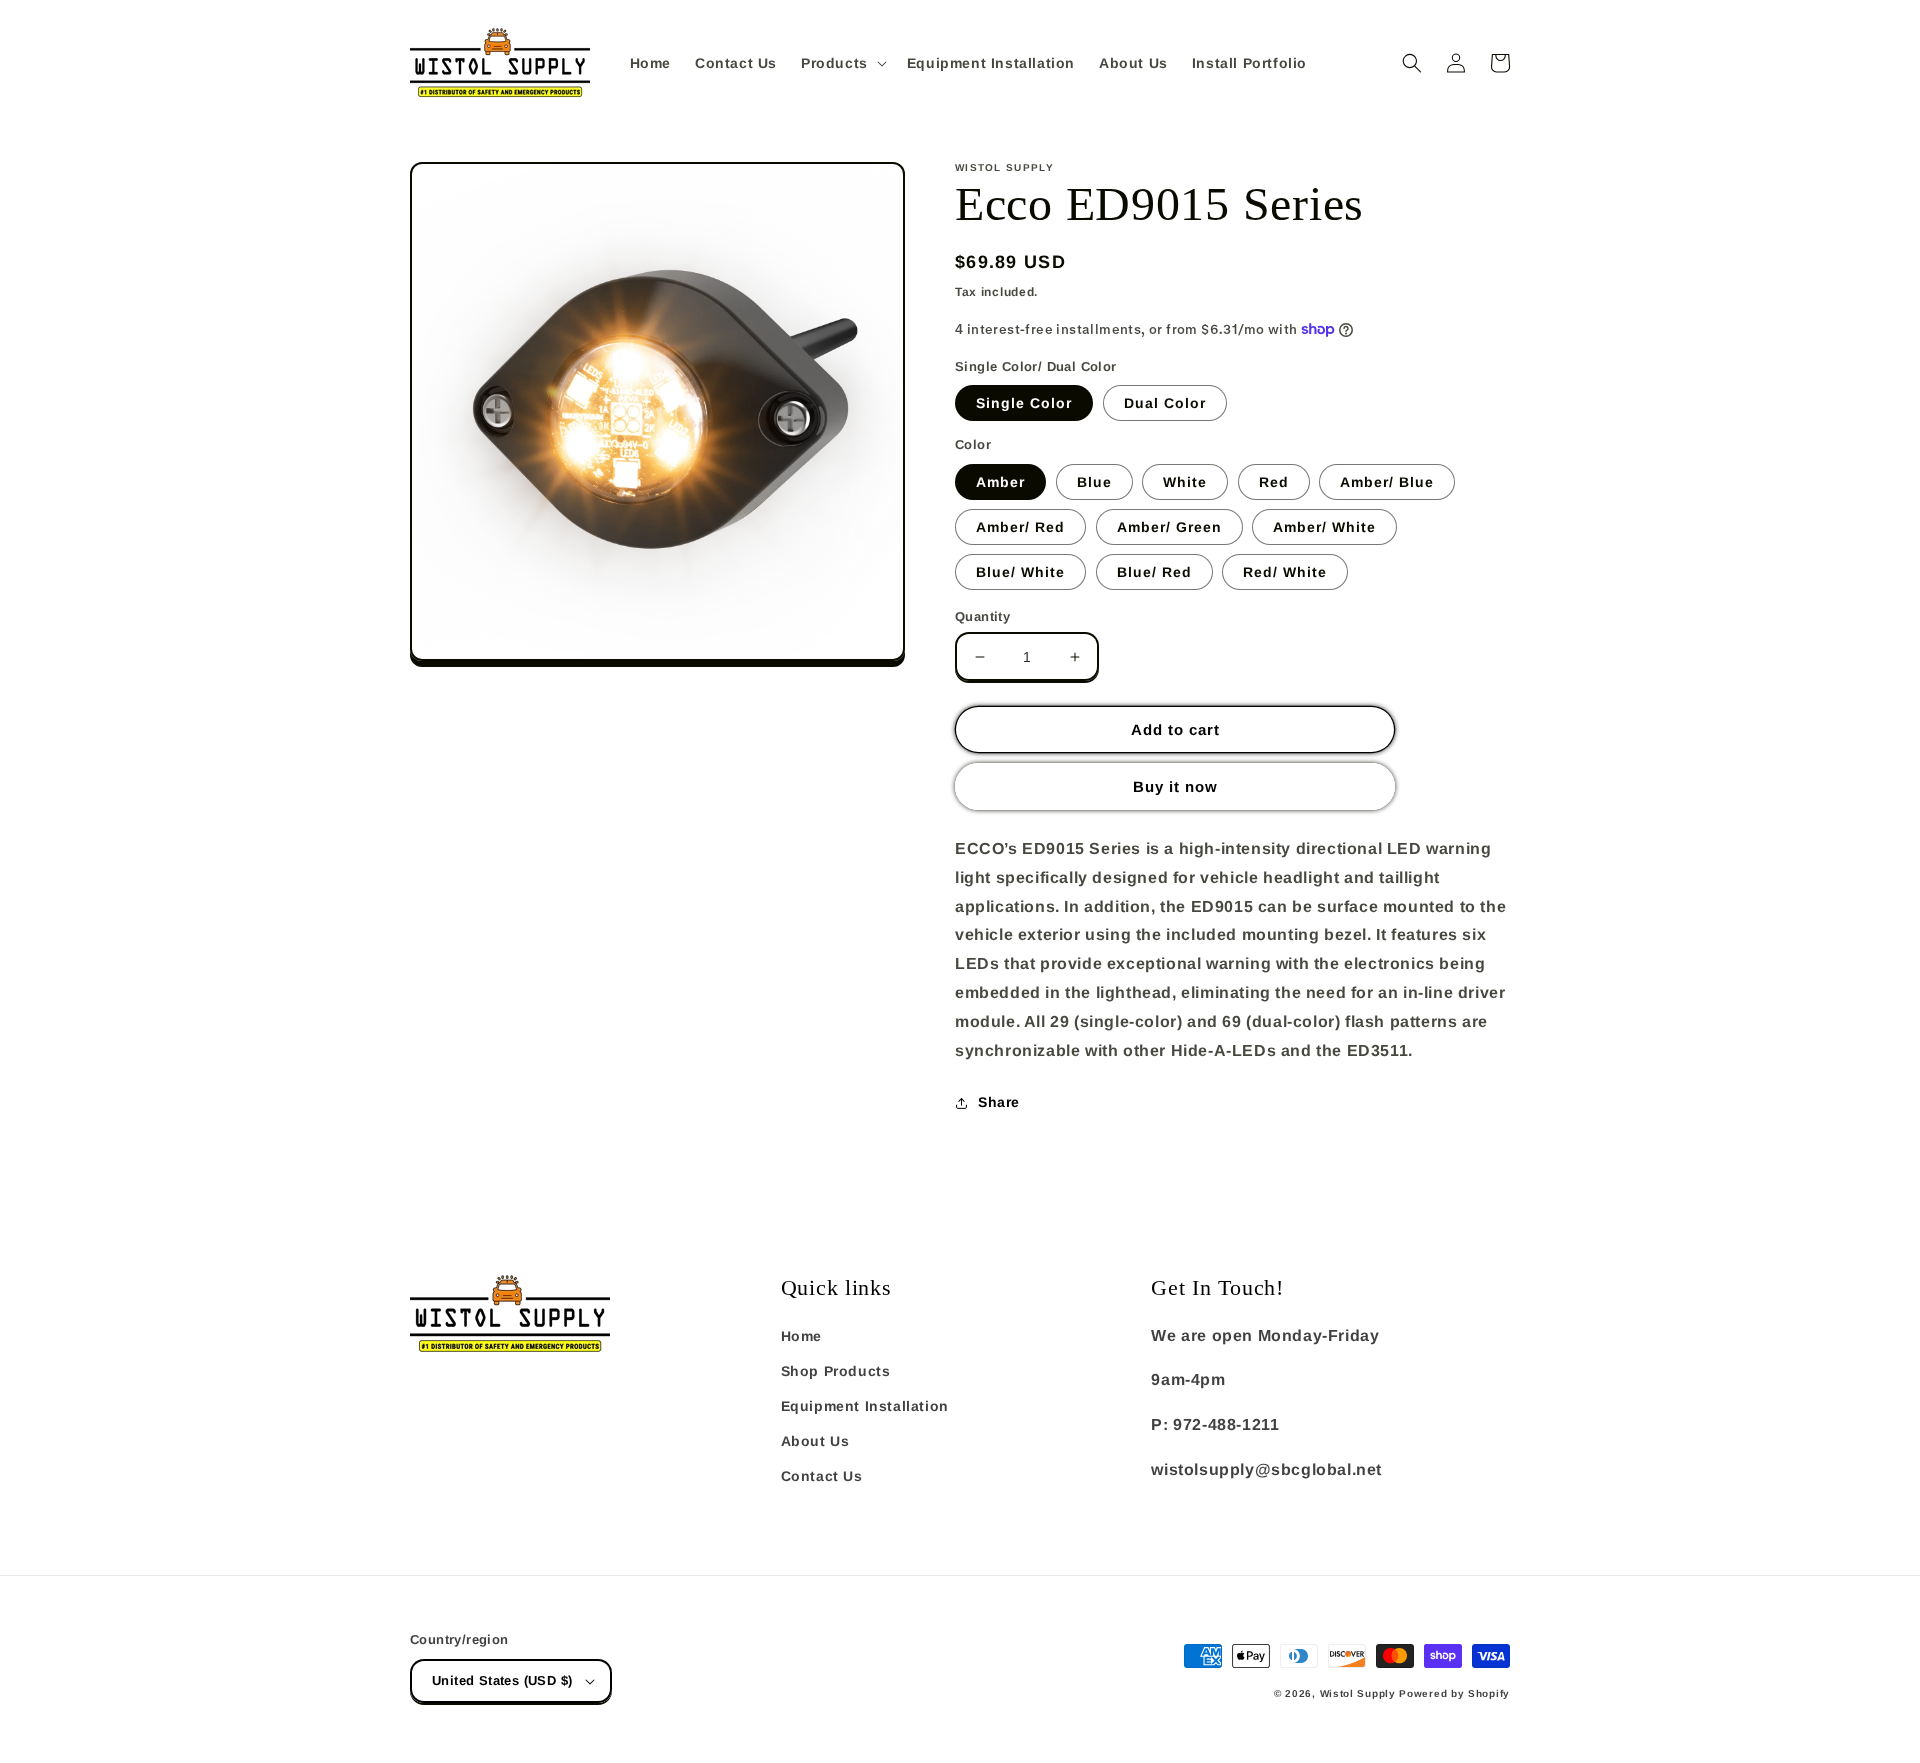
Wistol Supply (1358, 1693)
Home (801, 1336)
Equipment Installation (865, 1406)
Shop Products (836, 1371)
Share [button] (999, 1102)
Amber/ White (1324, 527)
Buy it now (1175, 786)
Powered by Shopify (1454, 1693)
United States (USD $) (502, 1680)
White (1185, 482)
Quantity (982, 616)
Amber (1000, 482)
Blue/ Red (1154, 572)
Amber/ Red (1020, 527)
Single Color (1024, 403)
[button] (842, 63)
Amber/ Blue (1387, 482)
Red (1274, 482)
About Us (815, 1441)
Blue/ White (1020, 572)
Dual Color (1165, 403)
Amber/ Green (1169, 527)
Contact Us (822, 1476)
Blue (1094, 482)
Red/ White (1285, 572)
